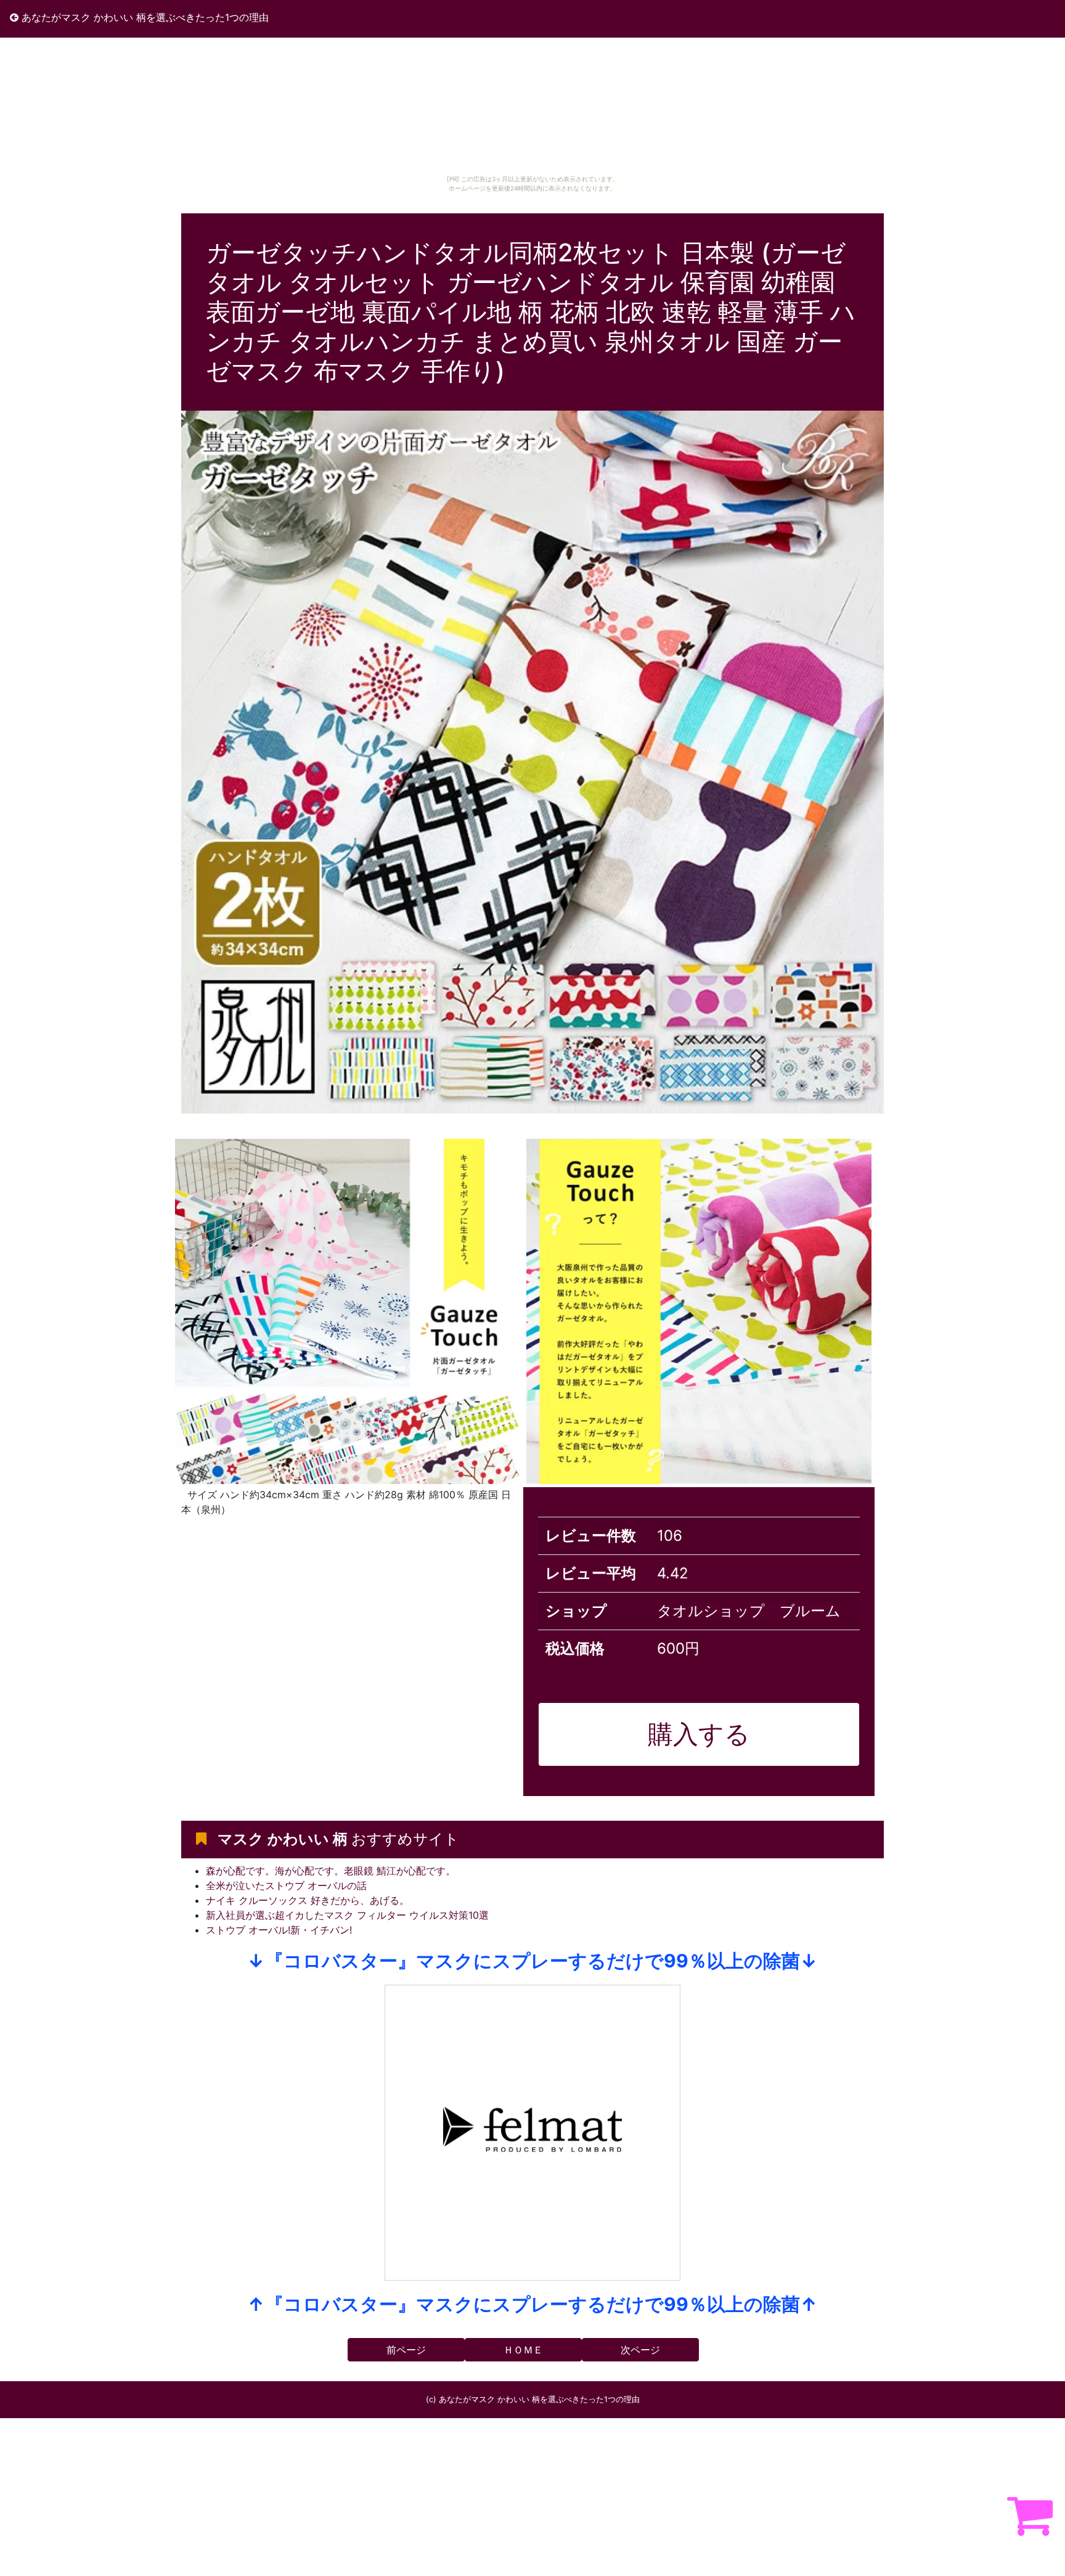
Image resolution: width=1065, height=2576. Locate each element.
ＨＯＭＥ (523, 2350)
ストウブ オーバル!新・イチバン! (279, 1930)
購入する (699, 1734)
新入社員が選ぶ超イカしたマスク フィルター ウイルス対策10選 (347, 1915)
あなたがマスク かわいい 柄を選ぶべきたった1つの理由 (144, 17)
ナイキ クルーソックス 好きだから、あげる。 (308, 1900)
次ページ (640, 2350)
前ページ (406, 2350)
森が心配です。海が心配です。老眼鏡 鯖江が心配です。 (331, 1871)
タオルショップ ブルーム (749, 1611)
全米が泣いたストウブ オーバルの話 (286, 1885)
